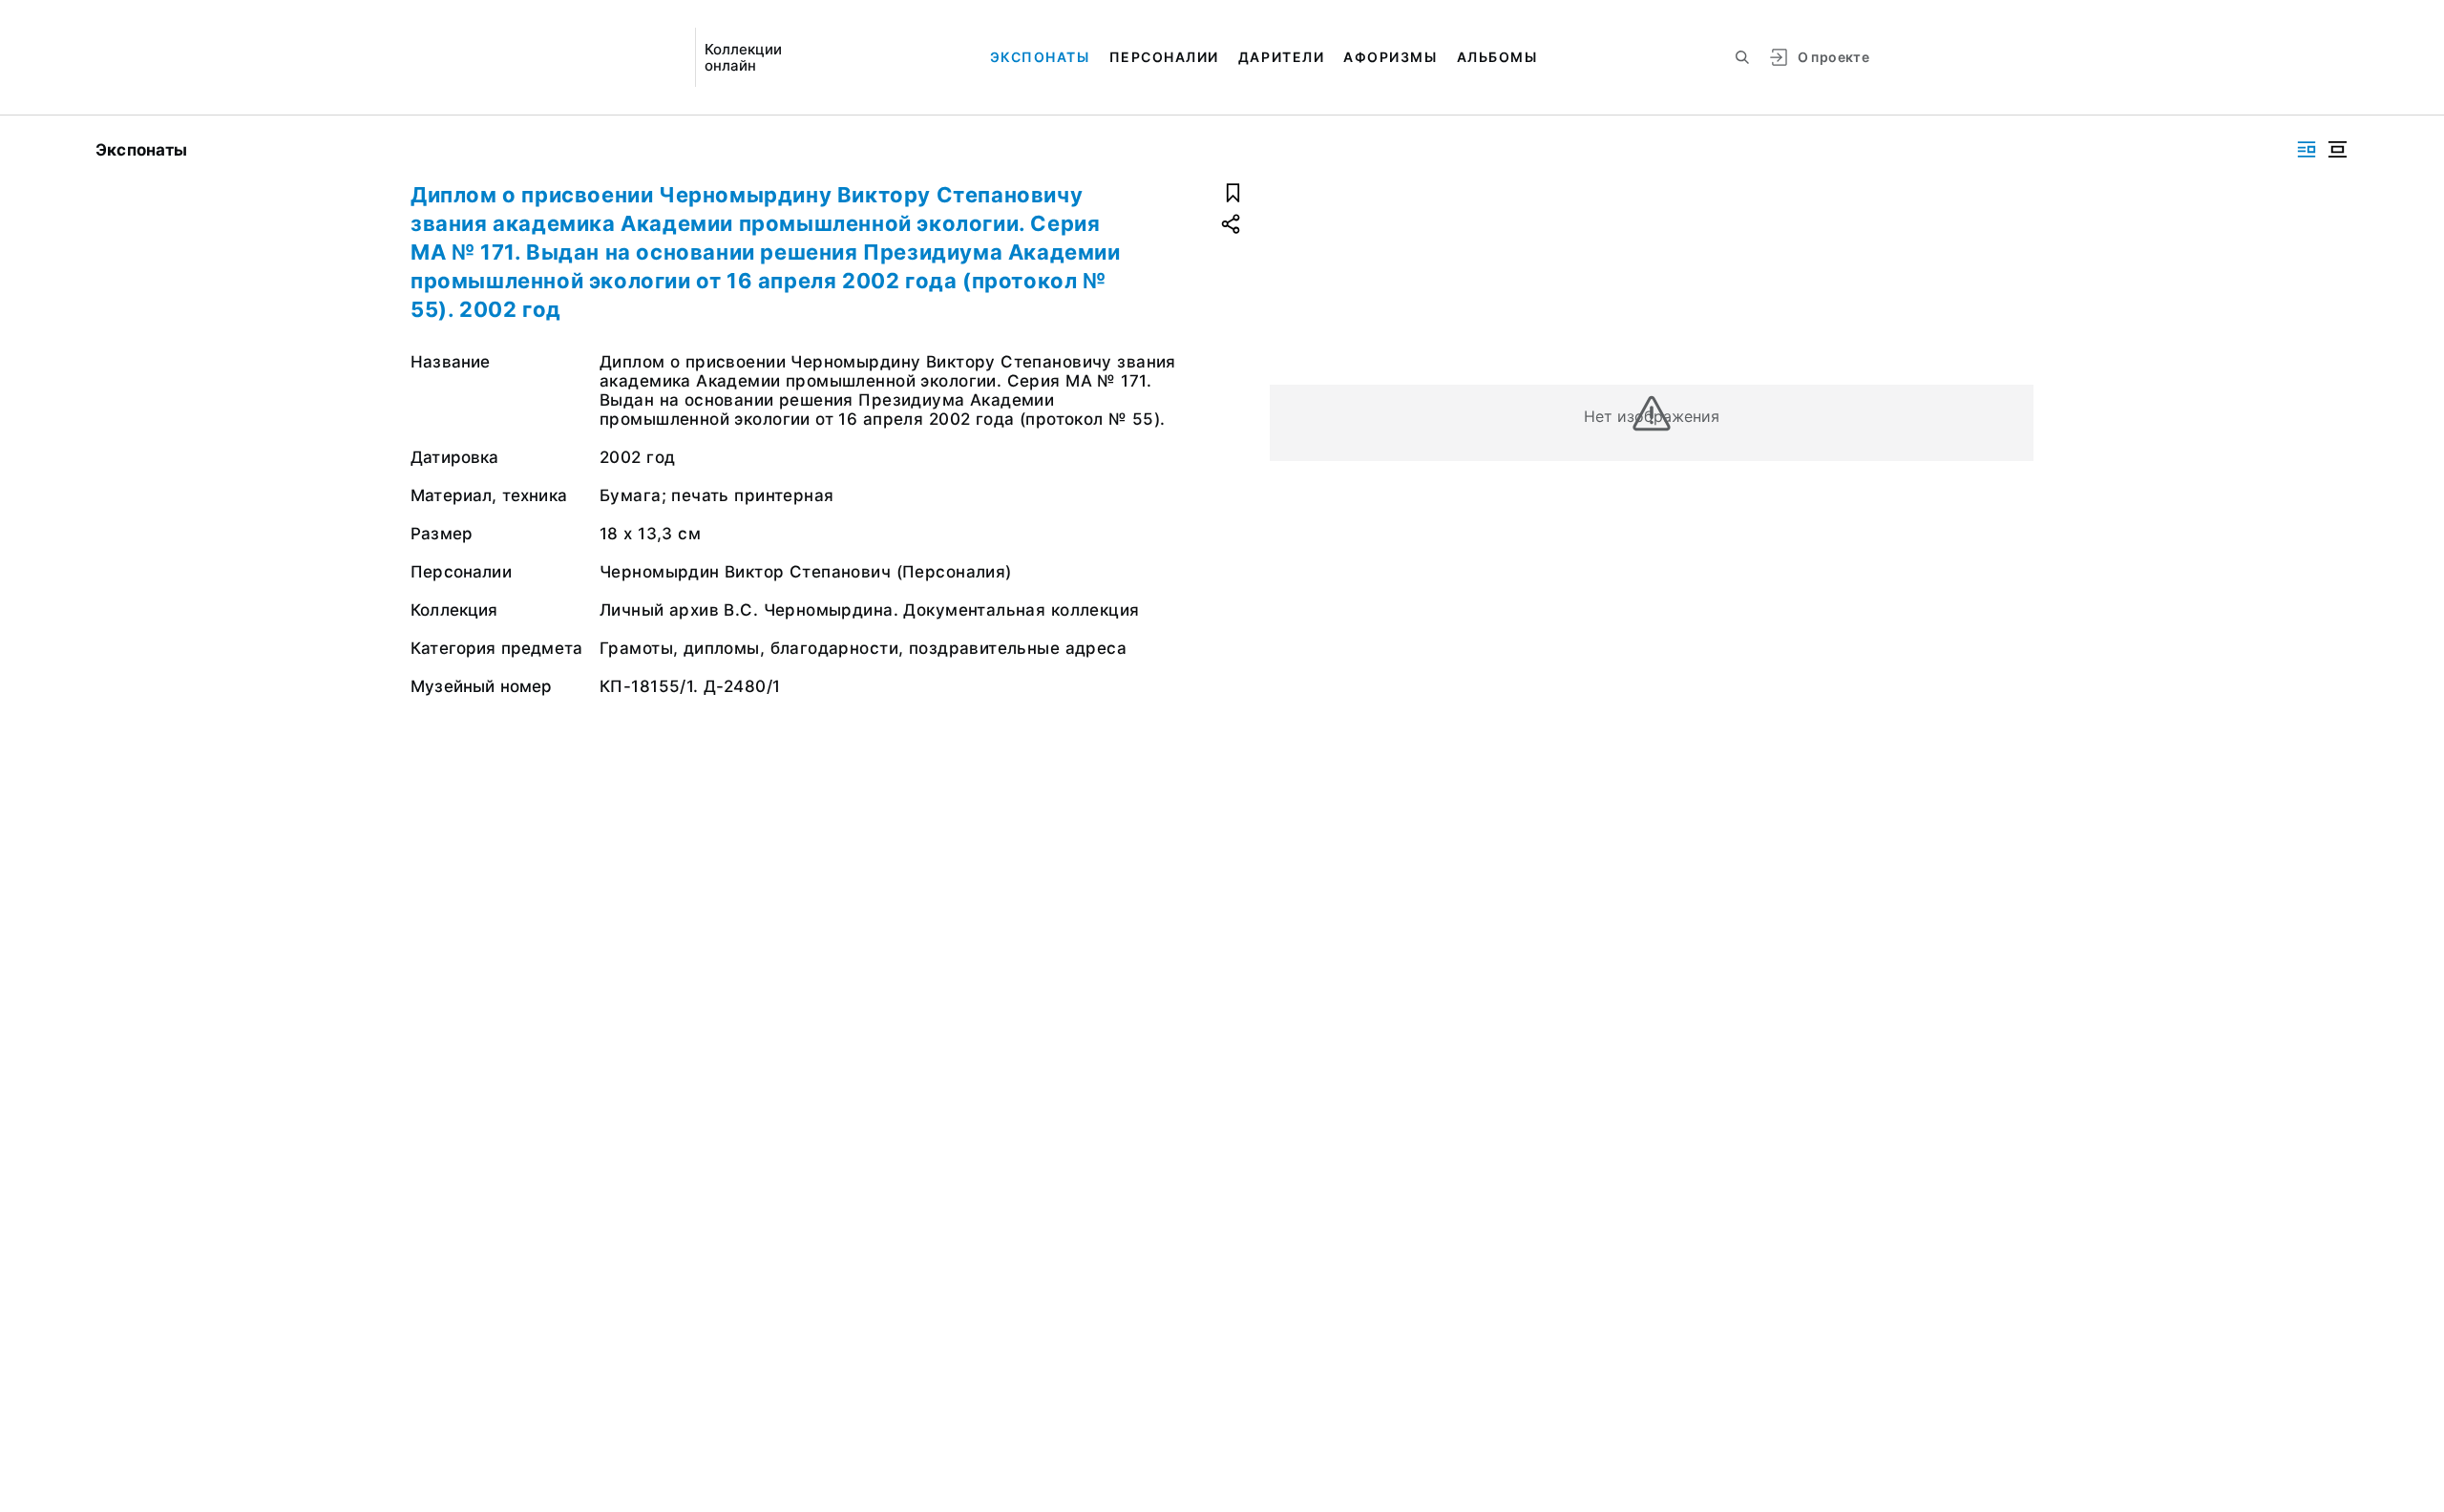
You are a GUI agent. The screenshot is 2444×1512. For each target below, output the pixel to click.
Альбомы (1497, 57)
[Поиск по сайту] (1742, 57)
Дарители (1281, 57)
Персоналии (1164, 57)
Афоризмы (1390, 57)
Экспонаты (1040, 57)
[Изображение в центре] (2337, 149)
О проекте (1833, 57)
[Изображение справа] (2307, 149)
